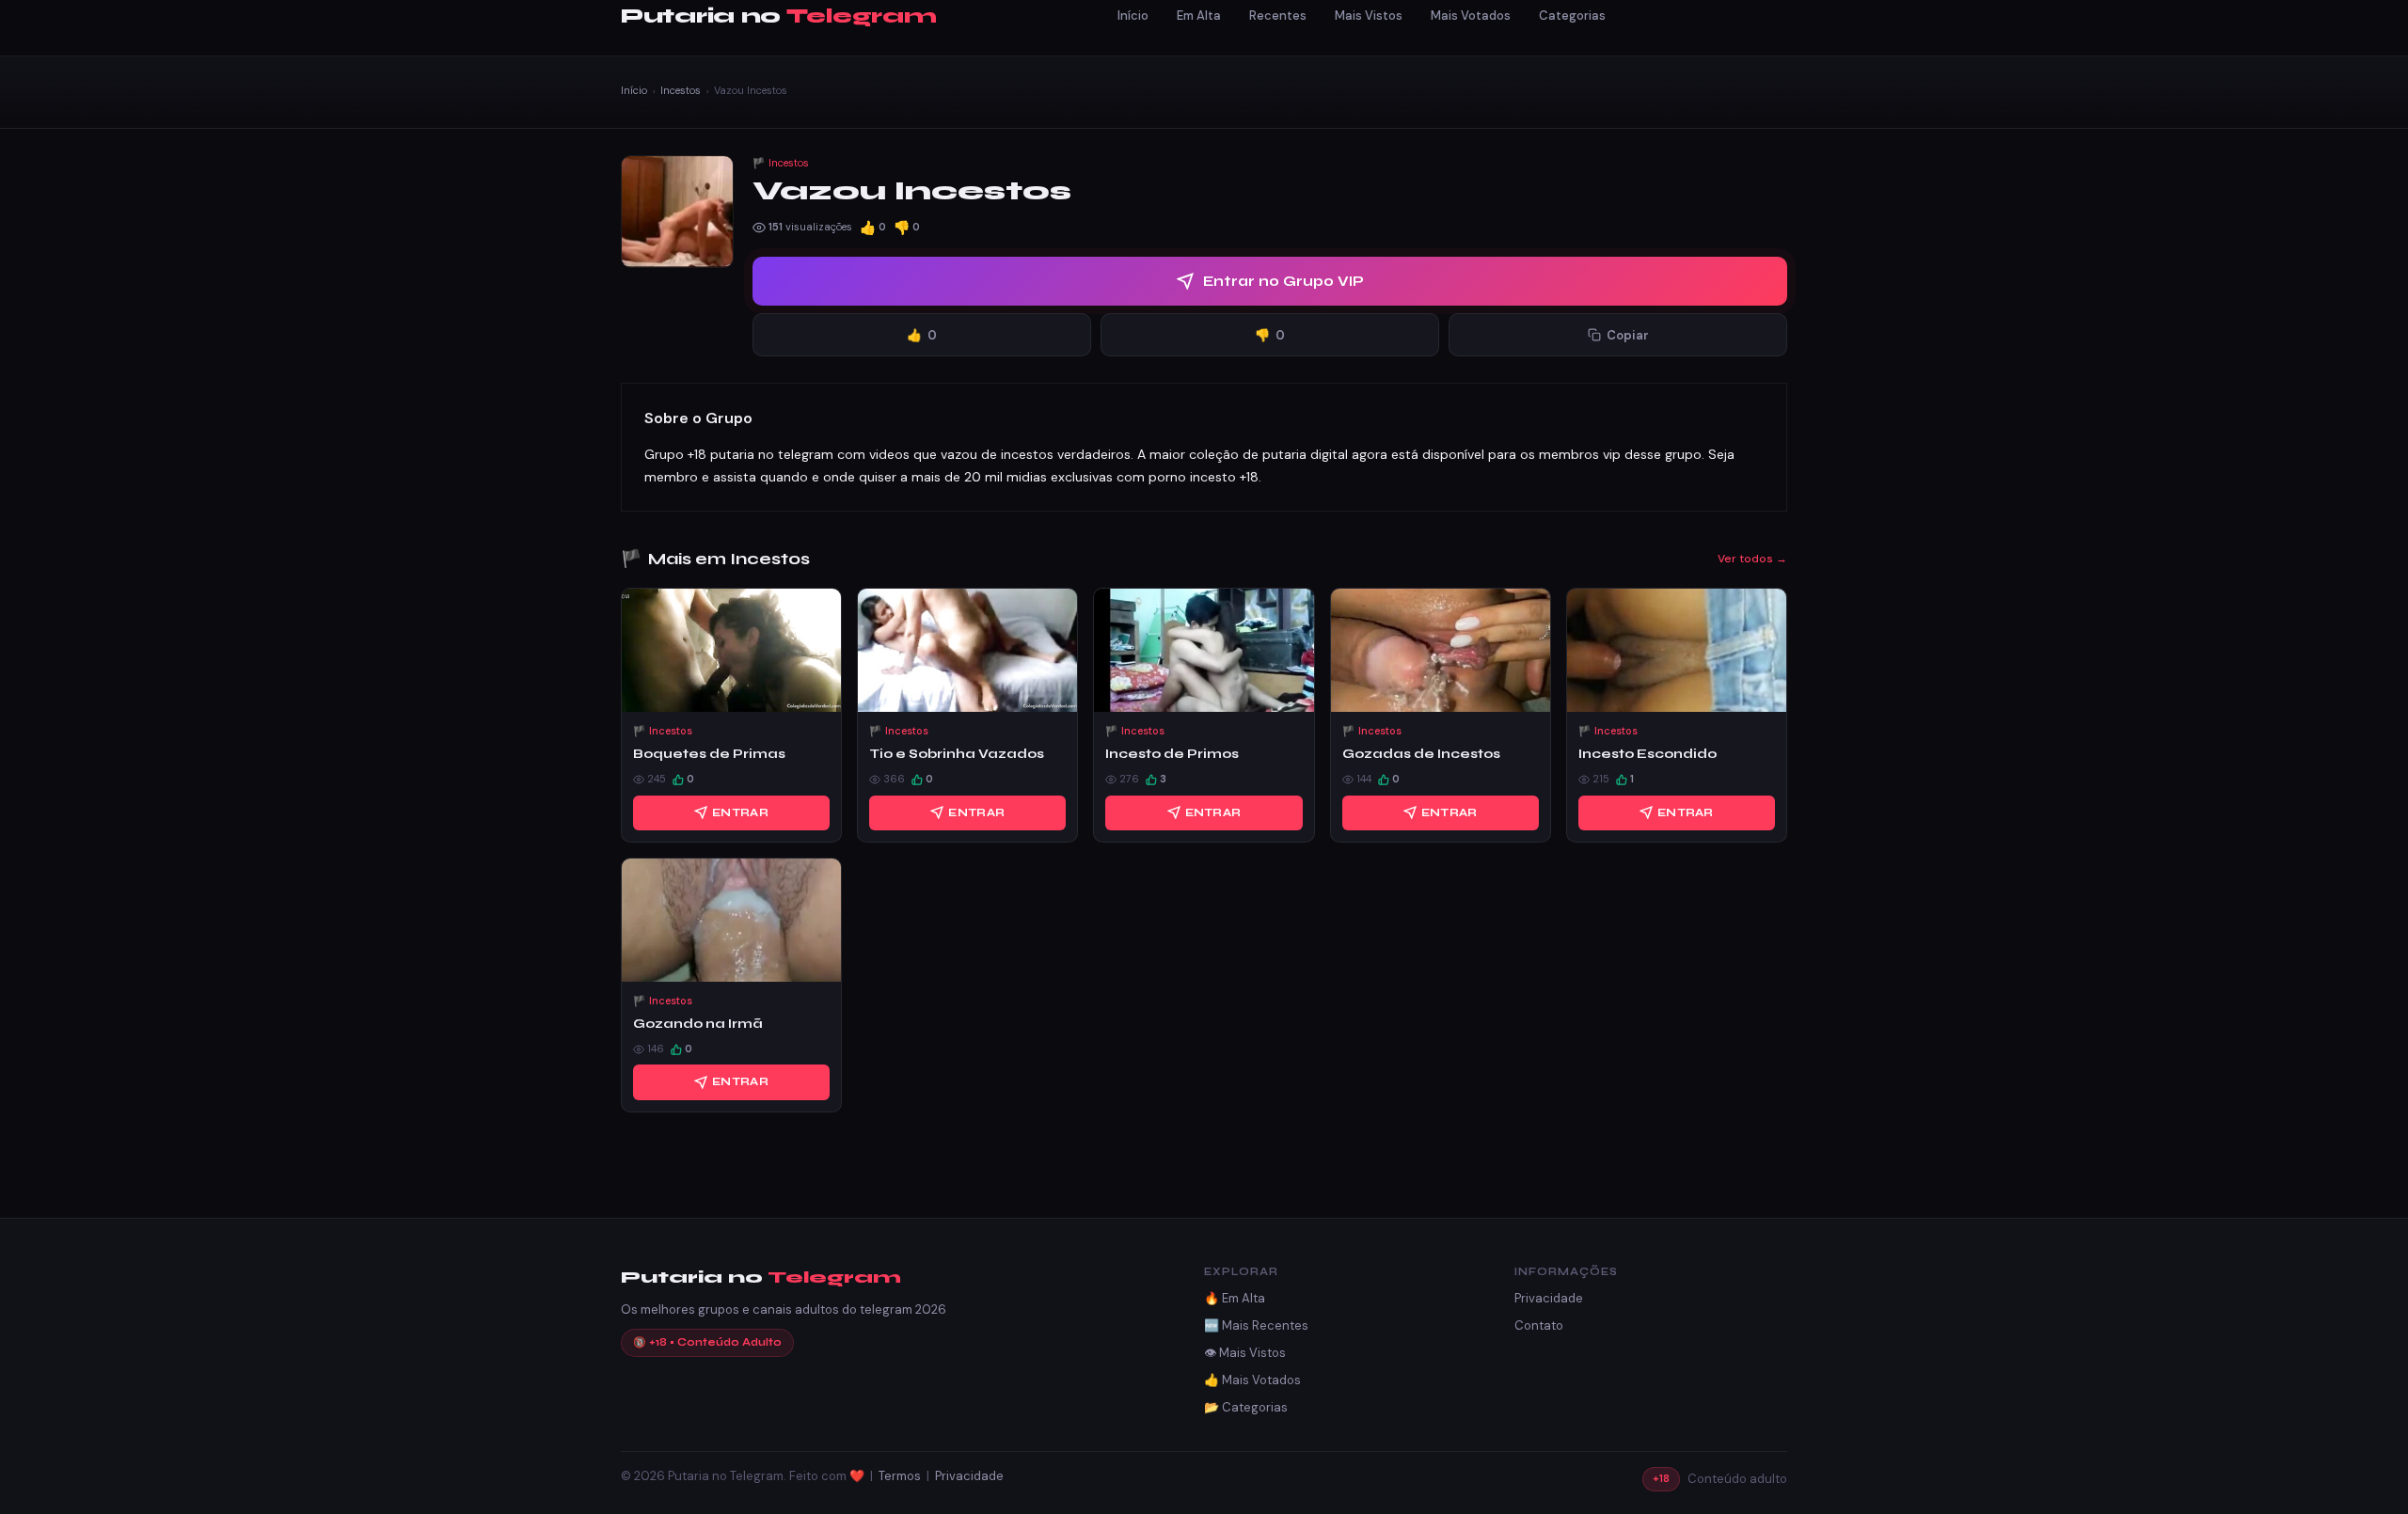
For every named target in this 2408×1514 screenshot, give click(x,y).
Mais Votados (1471, 16)
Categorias (1572, 16)
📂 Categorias (1246, 1407)
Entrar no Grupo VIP (1283, 281)
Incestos (681, 90)
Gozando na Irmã (698, 1024)
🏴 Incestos (781, 163)
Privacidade (1549, 1298)
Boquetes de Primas (709, 754)
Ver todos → (1752, 559)
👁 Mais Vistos (1245, 1353)
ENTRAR (740, 812)
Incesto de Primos (1172, 754)
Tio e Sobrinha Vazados (957, 754)
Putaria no (778, 16)
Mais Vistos (1369, 16)
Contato (1539, 1325)
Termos (900, 1476)
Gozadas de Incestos (1421, 754)
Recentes (1278, 16)
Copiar (1628, 335)
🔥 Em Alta (1235, 1298)
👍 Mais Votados (1252, 1380)
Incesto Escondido (1648, 754)
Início (1133, 16)
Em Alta (1199, 16)
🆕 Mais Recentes (1256, 1325)
